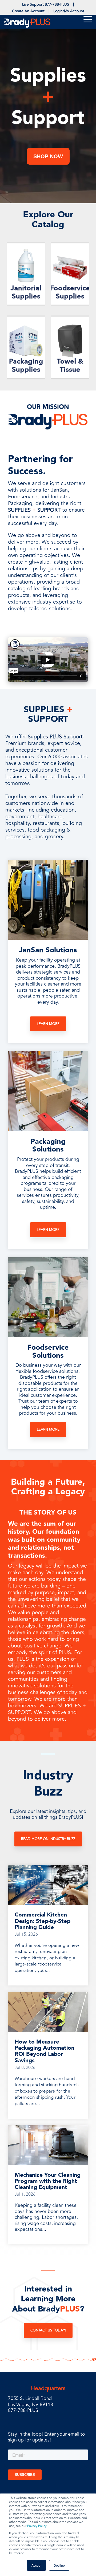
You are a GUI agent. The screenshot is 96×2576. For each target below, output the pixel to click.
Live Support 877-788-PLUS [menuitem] (46, 4)
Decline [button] (59, 2565)
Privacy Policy (37, 2526)
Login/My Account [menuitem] (69, 11)
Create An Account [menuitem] (28, 11)
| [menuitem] (73, 4)
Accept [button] (36, 2565)
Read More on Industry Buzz (48, 1839)
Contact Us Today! (48, 2330)
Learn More (48, 1024)
